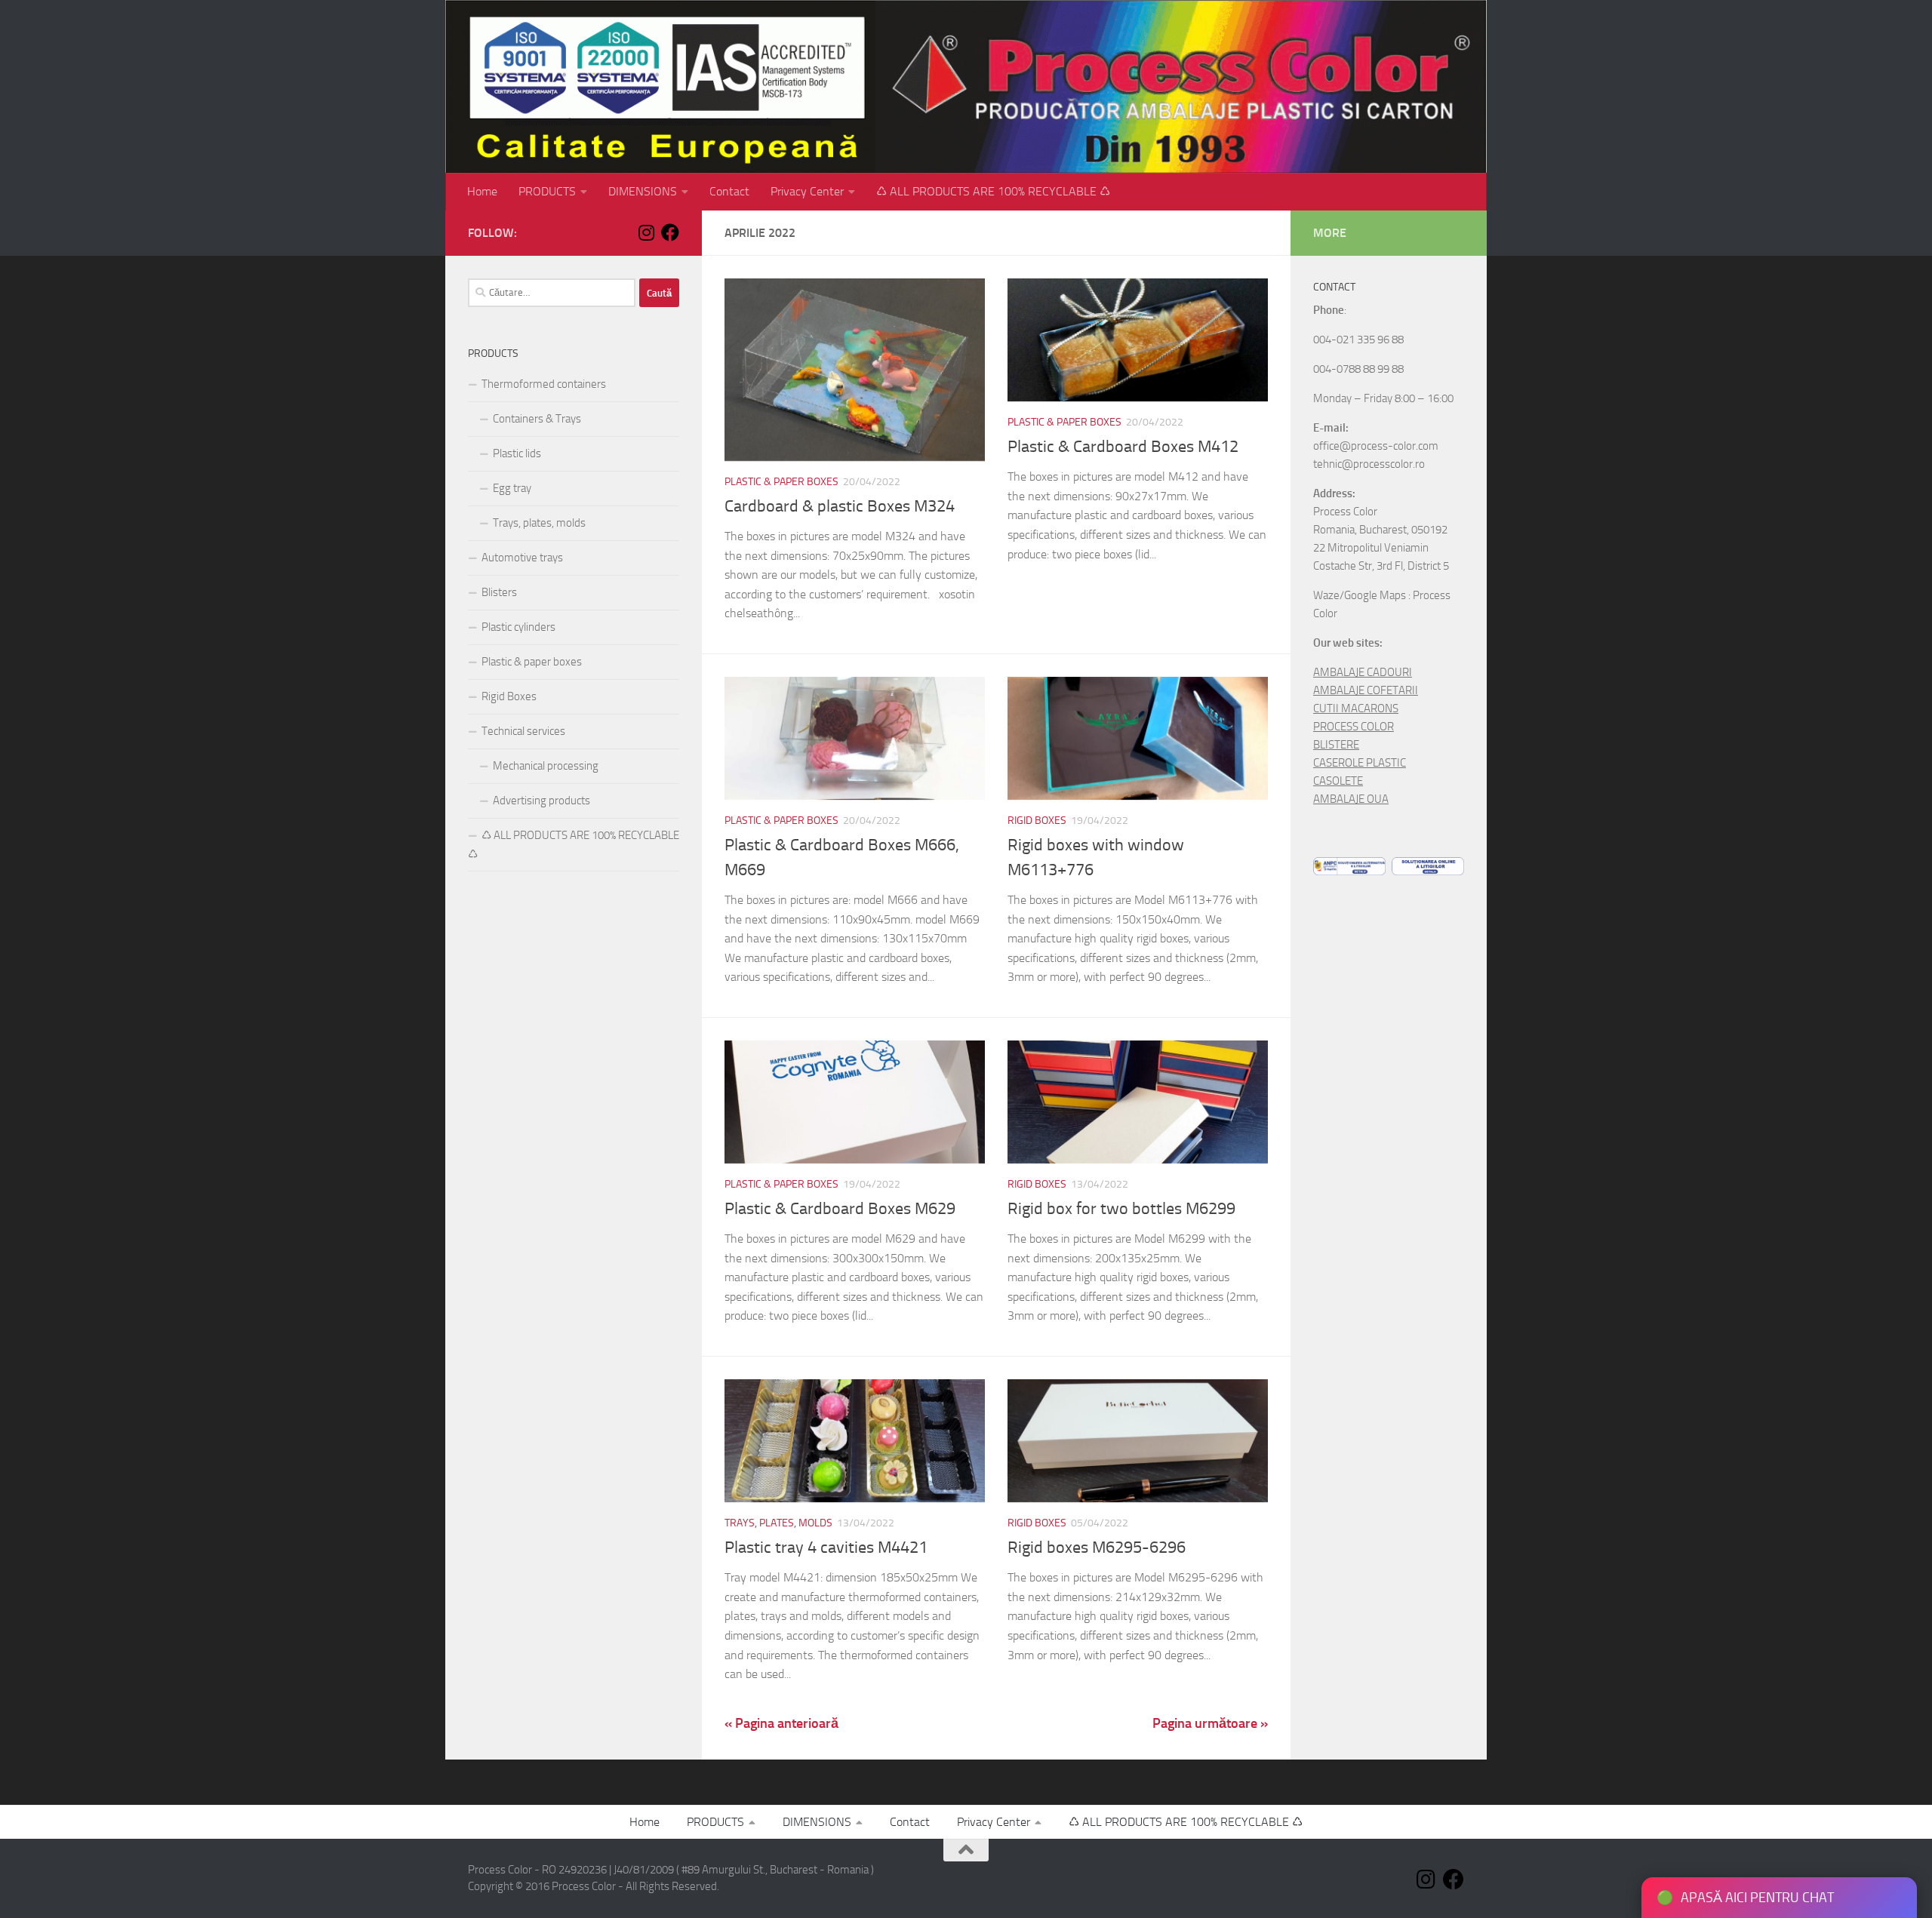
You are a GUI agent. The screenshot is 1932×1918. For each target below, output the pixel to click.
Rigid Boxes (1037, 821)
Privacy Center (807, 191)
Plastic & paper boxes (781, 482)
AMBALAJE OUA (1351, 799)
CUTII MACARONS (1356, 708)
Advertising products (541, 801)
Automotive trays (522, 558)
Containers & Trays (537, 419)
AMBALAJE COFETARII (1366, 690)
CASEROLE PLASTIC (1360, 763)
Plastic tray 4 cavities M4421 (826, 1548)
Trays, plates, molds (778, 1523)
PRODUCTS (547, 191)
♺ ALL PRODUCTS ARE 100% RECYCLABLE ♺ (993, 191)
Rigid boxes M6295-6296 (1097, 1548)
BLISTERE (1336, 745)
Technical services (523, 731)
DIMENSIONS (643, 191)
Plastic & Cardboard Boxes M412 (1123, 447)
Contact (729, 191)
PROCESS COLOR (1354, 727)
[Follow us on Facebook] (670, 232)
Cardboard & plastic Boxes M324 (840, 506)
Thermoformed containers (544, 384)
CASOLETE (1338, 781)
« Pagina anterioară (781, 1723)
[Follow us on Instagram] (646, 232)
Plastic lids (517, 453)
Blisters (499, 592)
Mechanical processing (546, 766)
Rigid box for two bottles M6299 (1121, 1209)
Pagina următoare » (1210, 1723)
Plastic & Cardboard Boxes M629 (840, 1209)
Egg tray (512, 488)
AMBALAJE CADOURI (1363, 672)
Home (482, 191)
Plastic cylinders (518, 627)
